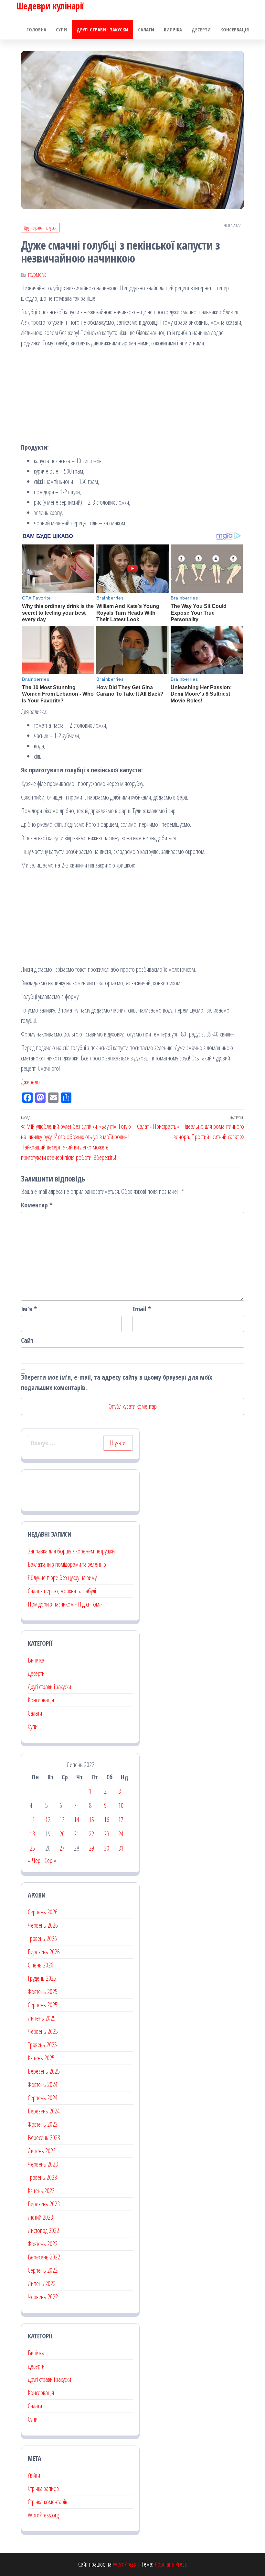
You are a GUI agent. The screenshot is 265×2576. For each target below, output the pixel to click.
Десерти (201, 29)
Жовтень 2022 (43, 2244)
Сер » (50, 1860)
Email (142, 1309)
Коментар (37, 1205)
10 (121, 1805)
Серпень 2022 (43, 2270)
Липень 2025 (42, 2018)
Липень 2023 (42, 2151)
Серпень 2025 (43, 2005)
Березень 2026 (44, 1952)
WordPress (124, 2564)
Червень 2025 (43, 2031)
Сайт (27, 1340)
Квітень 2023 (41, 2191)
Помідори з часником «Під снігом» (65, 1604)
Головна (36, 29)
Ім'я (29, 1309)
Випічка (173, 29)
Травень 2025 (42, 2045)
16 (107, 1820)
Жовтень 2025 (43, 1992)
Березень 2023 (44, 2204)
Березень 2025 (44, 2071)
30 (107, 1848)
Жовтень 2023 (43, 2124)
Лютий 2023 (40, 2217)
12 (48, 1820)
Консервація (235, 29)
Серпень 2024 (43, 2098)
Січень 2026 (41, 1965)
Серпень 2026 (43, 1912)
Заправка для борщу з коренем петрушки (71, 1551)
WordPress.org (43, 2515)
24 (121, 1834)
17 (121, 1820)
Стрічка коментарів (48, 2502)
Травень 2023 (42, 2177)
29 (91, 1848)
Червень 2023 (43, 2164)
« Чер (34, 1860)
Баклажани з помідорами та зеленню (67, 1564)
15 (91, 1820)
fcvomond (37, 275)
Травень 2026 (42, 1938)
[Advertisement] (132, 397)
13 (62, 1820)
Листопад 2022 (43, 2230)
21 (77, 1834)
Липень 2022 (42, 2284)
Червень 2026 (43, 1925)
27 (62, 1848)
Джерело (30, 1082)
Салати (146, 29)
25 (32, 1848)
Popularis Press (171, 2564)
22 (91, 1834)
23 (107, 1834)
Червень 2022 (43, 2297)
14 (77, 1820)
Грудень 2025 (42, 1978)
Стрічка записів (43, 2488)
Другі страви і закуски (102, 29)
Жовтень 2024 (43, 2084)
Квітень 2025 (41, 2058)
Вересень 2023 (44, 2138)
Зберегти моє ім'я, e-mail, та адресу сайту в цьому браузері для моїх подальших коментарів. (117, 1382)
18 (32, 1834)
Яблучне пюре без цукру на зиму (62, 1578)
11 (32, 1820)
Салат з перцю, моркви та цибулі (62, 1591)
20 (62, 1834)
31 (121, 1848)
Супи (61, 29)
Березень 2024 (44, 2111)
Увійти (34, 2475)
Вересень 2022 (44, 2257)
